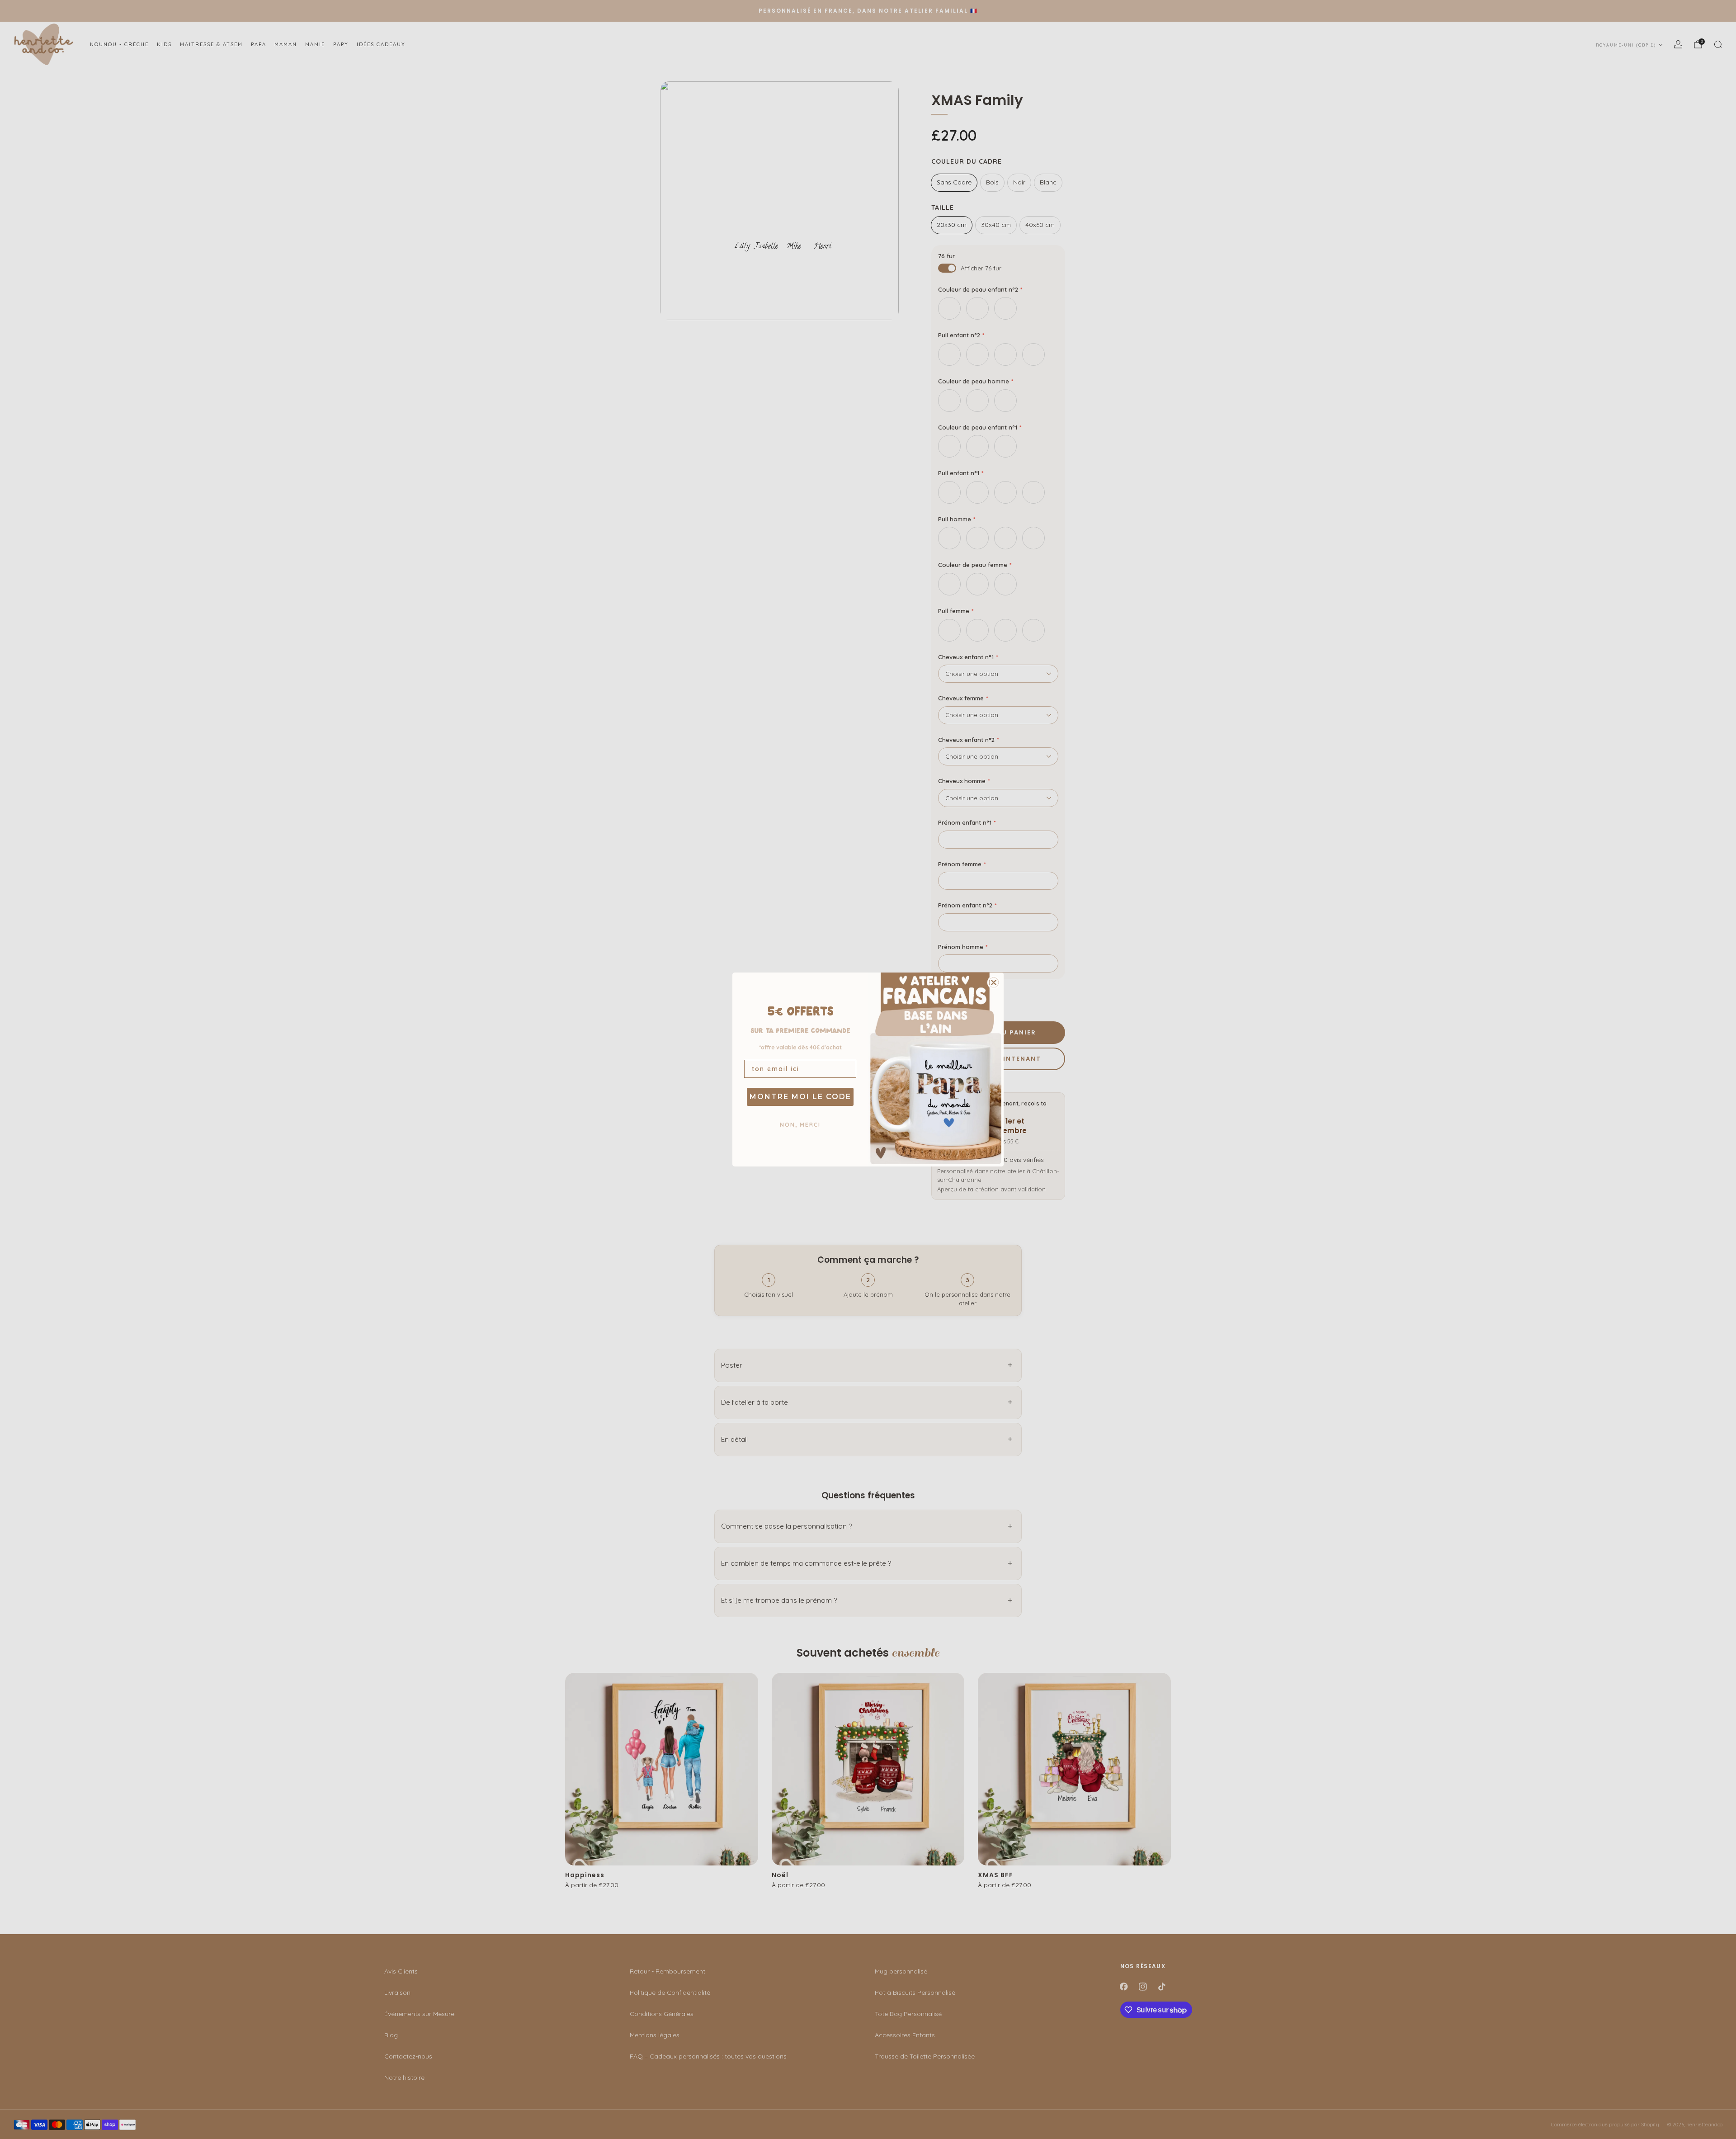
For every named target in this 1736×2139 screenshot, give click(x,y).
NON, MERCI (800, 1125)
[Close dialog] (994, 982)
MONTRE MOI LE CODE (800, 1097)
